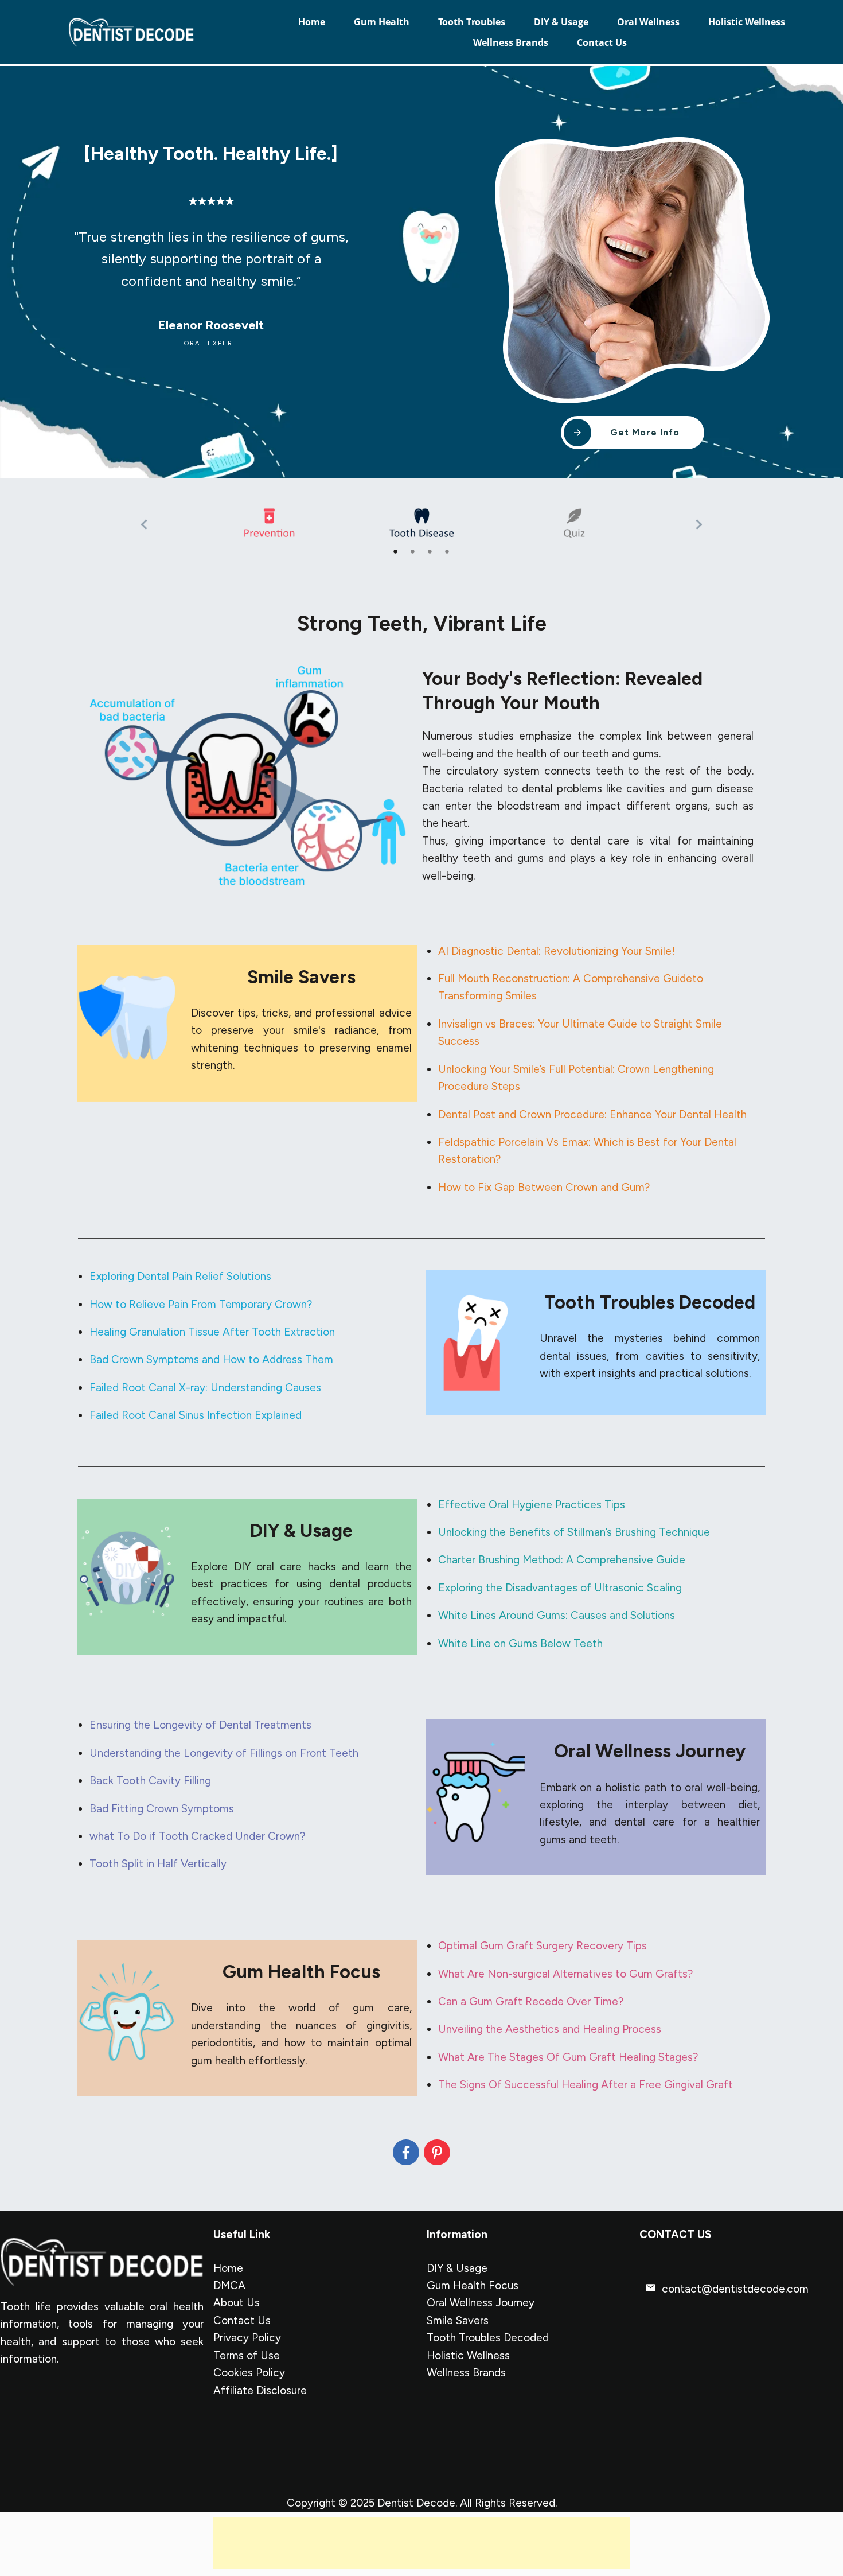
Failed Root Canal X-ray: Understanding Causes (205, 1388)
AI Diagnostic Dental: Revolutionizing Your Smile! (557, 951)
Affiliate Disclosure (260, 2390)
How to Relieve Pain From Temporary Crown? (201, 1304)
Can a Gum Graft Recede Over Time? (531, 2001)
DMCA (229, 2285)
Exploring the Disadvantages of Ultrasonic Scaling (560, 1588)
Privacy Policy (247, 2338)
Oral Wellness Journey (481, 2303)
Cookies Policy (249, 2373)
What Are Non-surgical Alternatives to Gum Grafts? (565, 1974)
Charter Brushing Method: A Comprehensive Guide (562, 1560)
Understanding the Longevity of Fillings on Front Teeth (224, 1753)
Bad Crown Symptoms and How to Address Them (211, 1359)
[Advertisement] (421, 2543)
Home (228, 2268)
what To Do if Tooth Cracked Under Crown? (197, 1836)
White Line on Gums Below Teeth (520, 1643)
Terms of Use (247, 2355)
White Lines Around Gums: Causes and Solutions (557, 1615)
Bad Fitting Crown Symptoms (162, 1809)
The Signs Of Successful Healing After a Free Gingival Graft (586, 2085)
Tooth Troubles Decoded (488, 2338)
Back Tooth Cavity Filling (150, 1781)
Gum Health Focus (473, 2285)
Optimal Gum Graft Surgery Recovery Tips (543, 1946)
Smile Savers (458, 2320)
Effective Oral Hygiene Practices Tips (532, 1505)
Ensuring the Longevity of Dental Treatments (200, 1725)
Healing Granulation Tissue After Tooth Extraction (212, 1332)
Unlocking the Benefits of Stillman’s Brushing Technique (574, 1532)
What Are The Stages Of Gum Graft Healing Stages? (568, 2057)
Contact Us (242, 2320)
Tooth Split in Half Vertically (158, 1864)
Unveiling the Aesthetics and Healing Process (550, 2029)
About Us (237, 2303)
